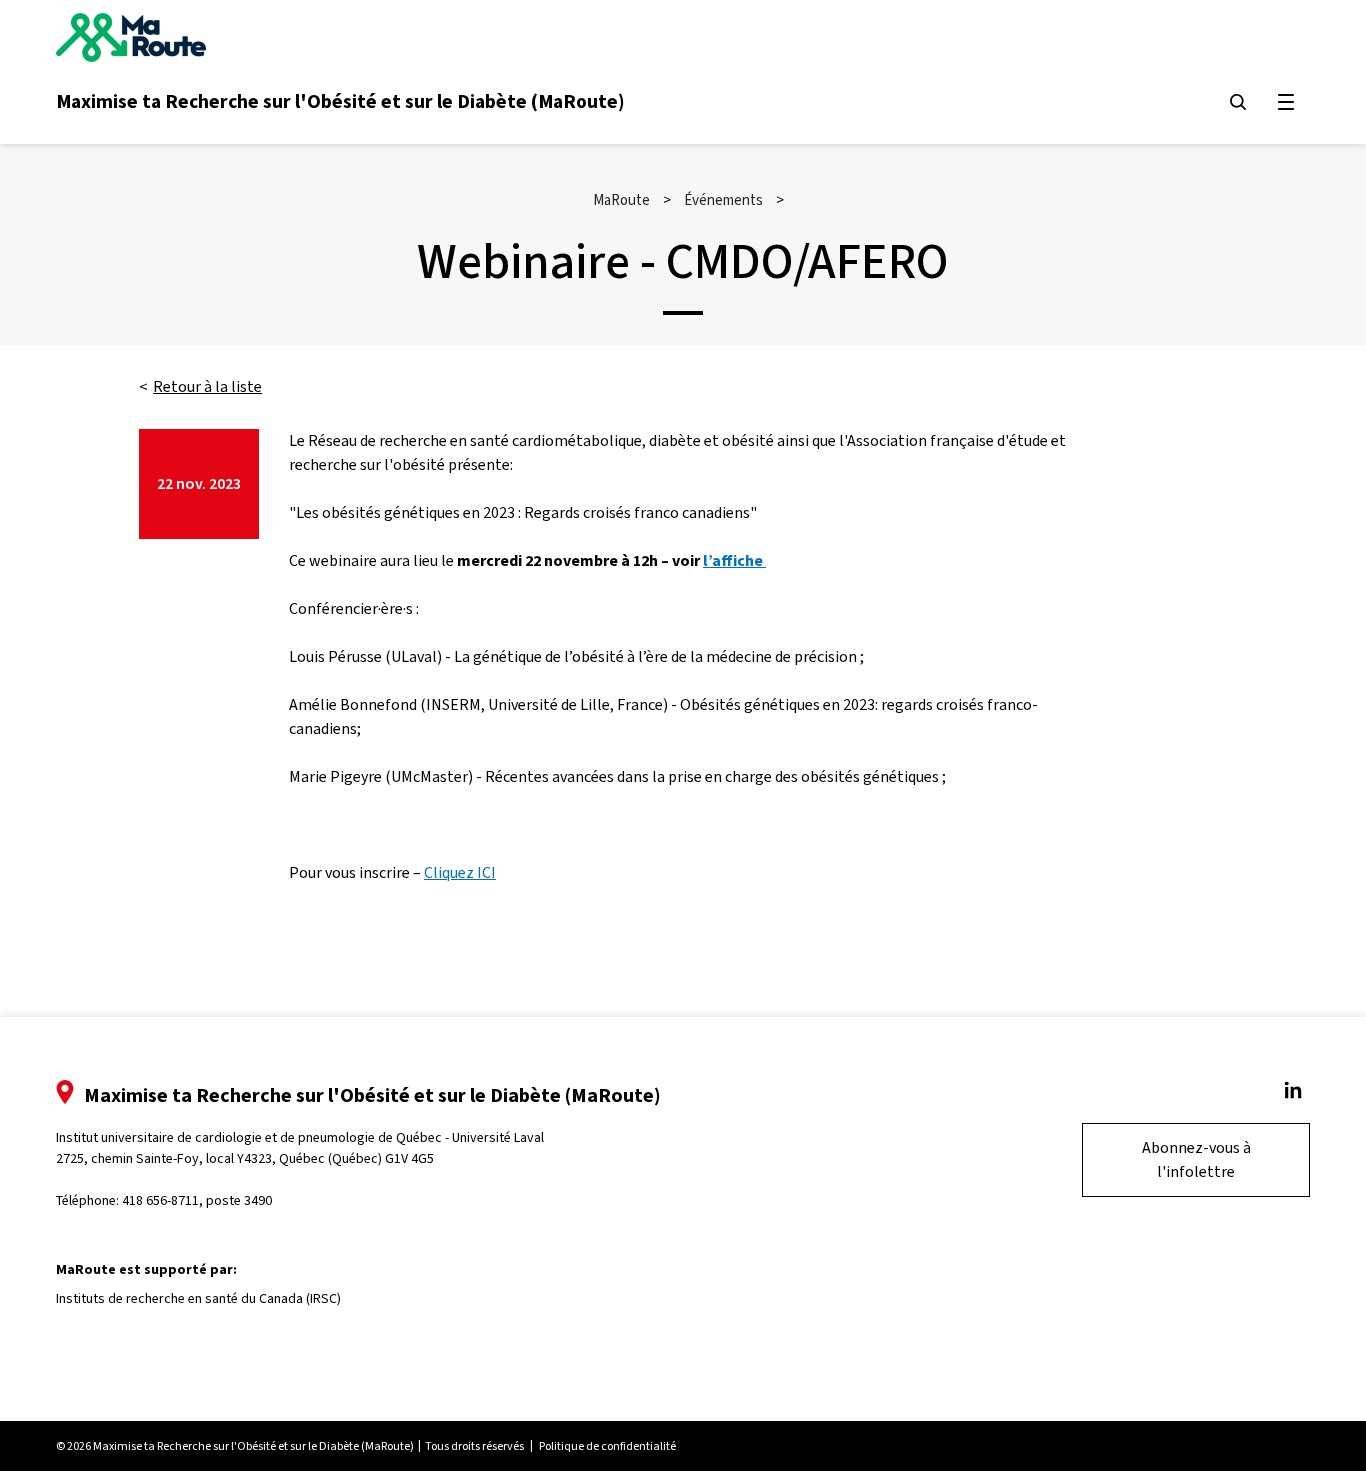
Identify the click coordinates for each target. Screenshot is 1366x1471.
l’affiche (734, 560)
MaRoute (621, 200)
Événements (723, 200)
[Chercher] (1238, 102)
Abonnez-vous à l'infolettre (1196, 1159)
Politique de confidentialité (607, 1446)
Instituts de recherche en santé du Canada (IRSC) (198, 1298)
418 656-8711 (160, 1200)
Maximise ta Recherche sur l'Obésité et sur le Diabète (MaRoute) (340, 101)
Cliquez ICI (460, 872)
